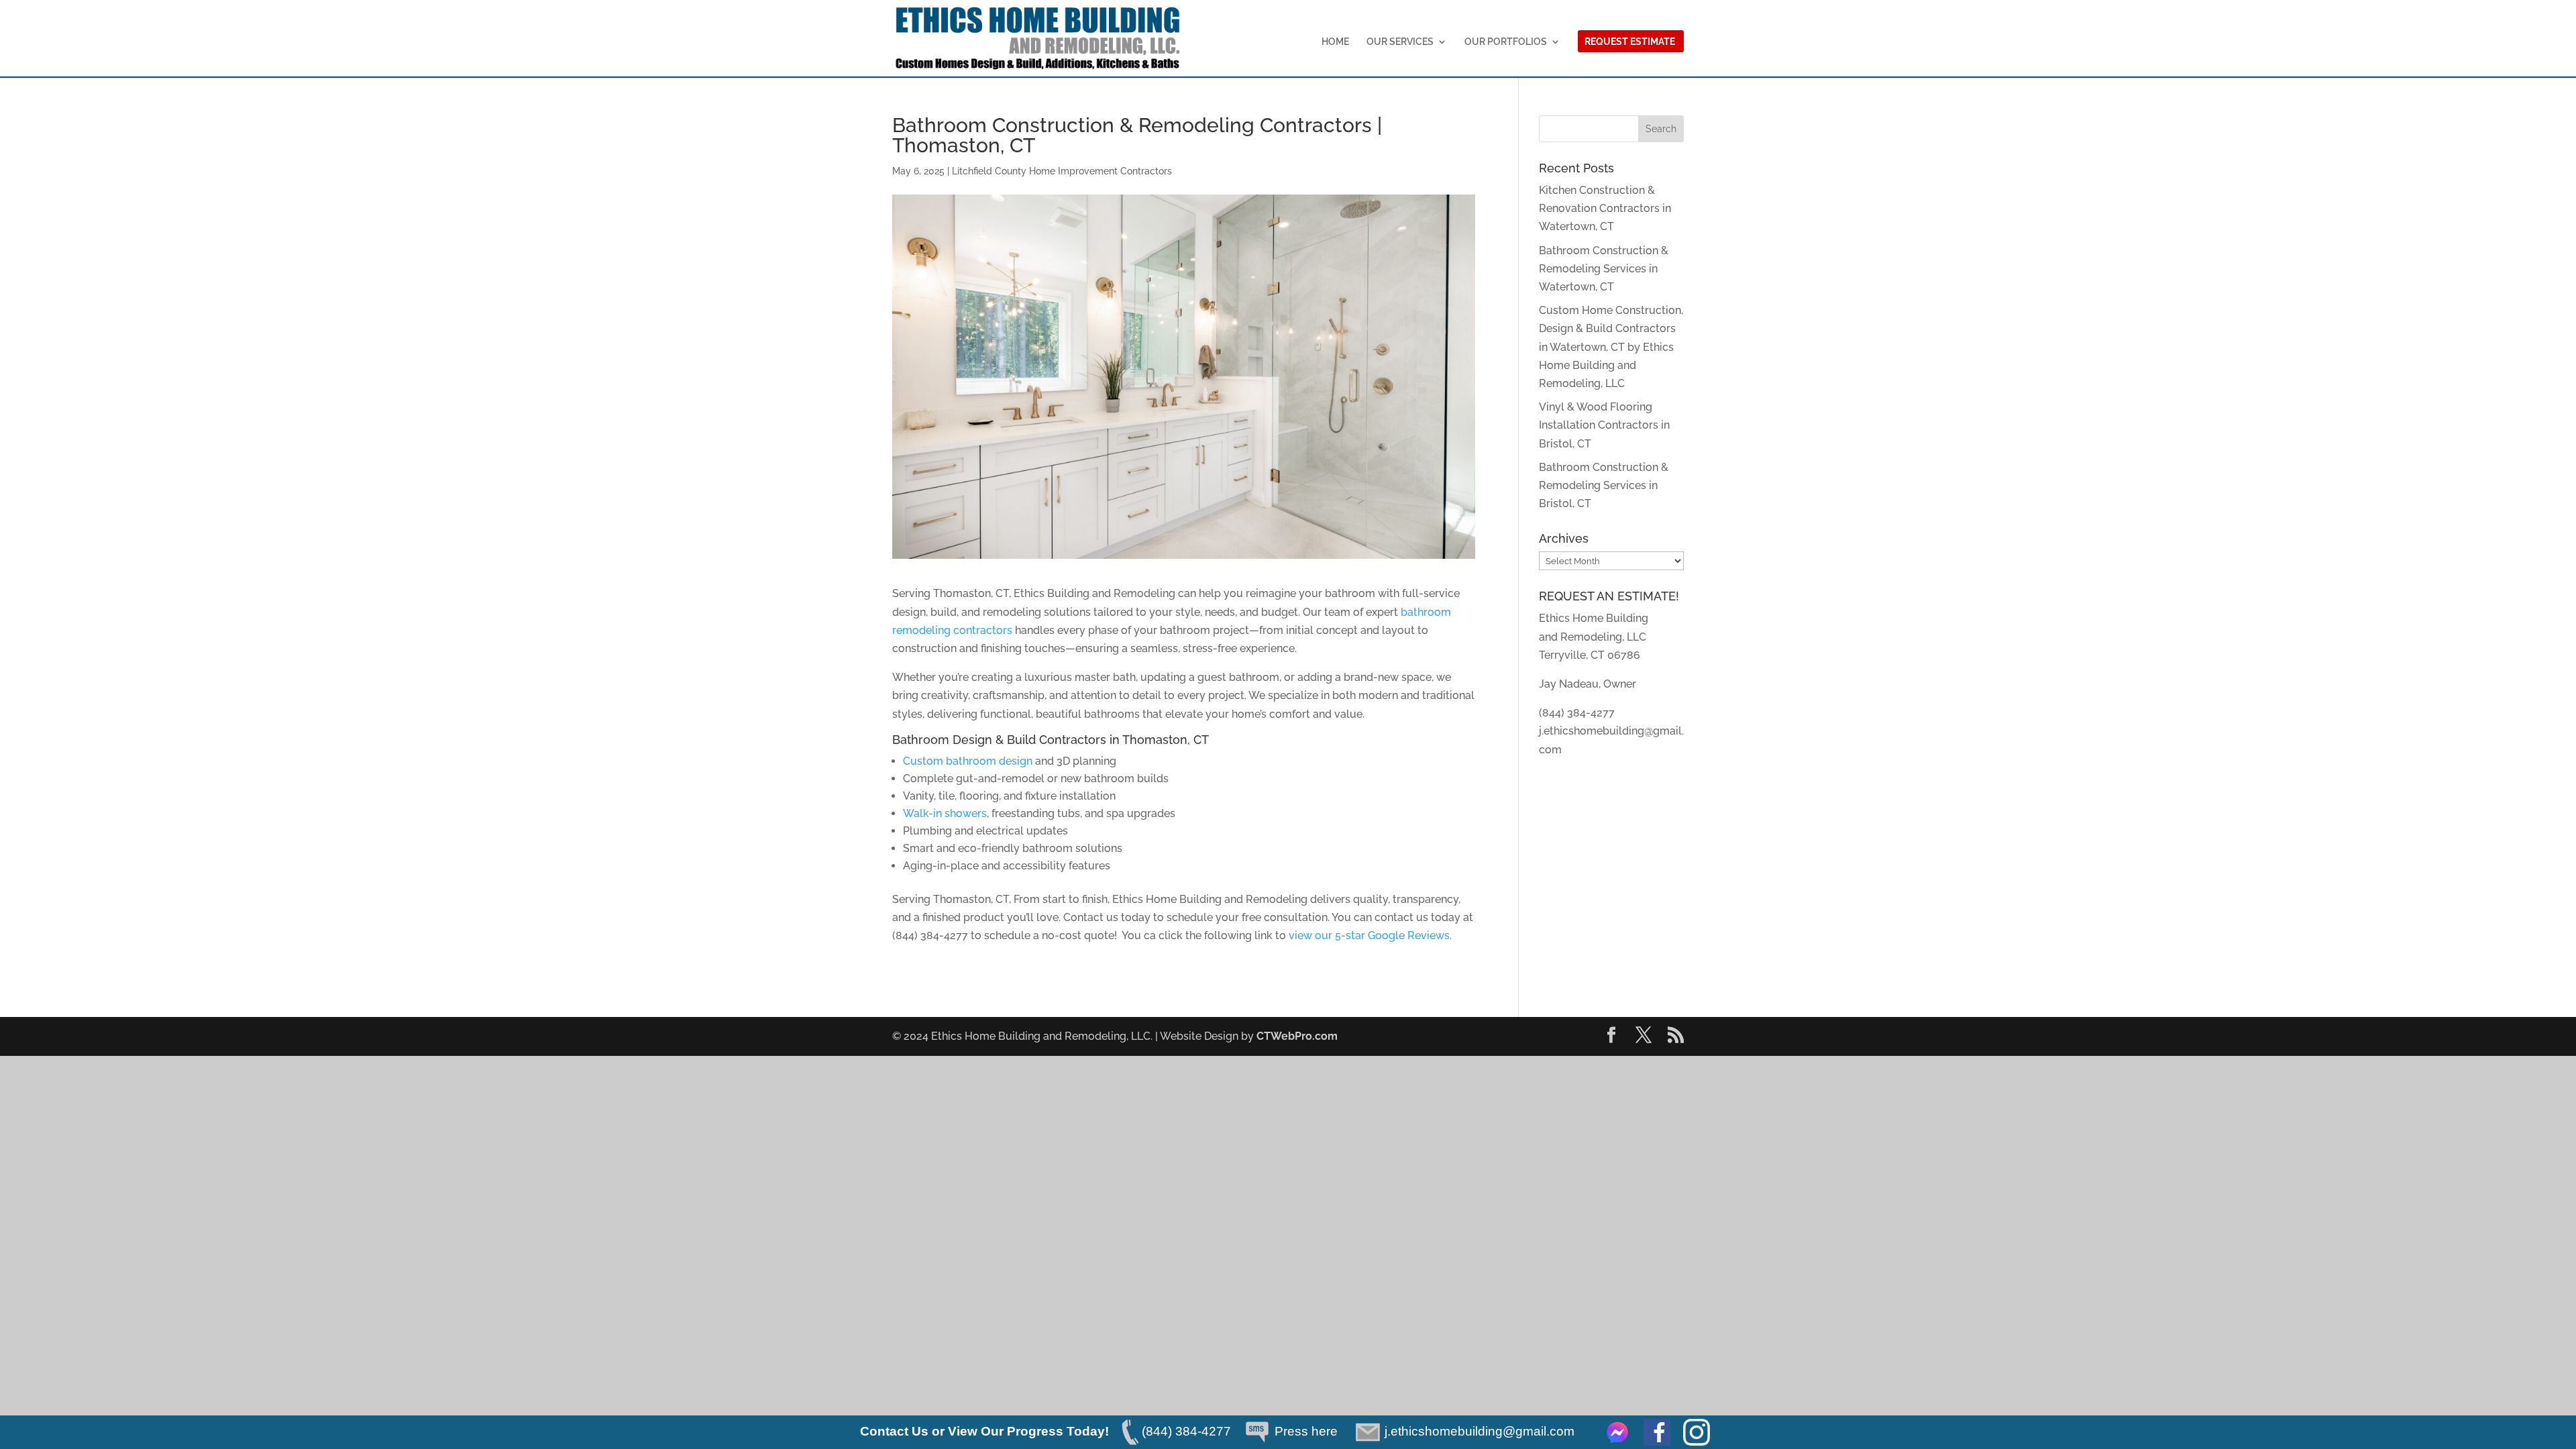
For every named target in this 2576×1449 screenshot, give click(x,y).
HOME (1335, 42)
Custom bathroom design (968, 761)
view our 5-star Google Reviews (1369, 935)
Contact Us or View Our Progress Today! (984, 1431)
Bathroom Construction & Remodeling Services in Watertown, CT (1604, 269)
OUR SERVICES (1400, 42)
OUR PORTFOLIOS (1506, 42)
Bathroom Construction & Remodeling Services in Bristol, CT (1604, 485)
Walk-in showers (945, 813)
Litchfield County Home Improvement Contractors (1062, 171)
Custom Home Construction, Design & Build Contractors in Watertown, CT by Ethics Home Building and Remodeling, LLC (1611, 347)
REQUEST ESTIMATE (1630, 42)
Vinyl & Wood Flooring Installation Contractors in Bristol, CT (1604, 425)
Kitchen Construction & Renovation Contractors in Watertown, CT (1605, 208)
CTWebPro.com (1297, 1036)
